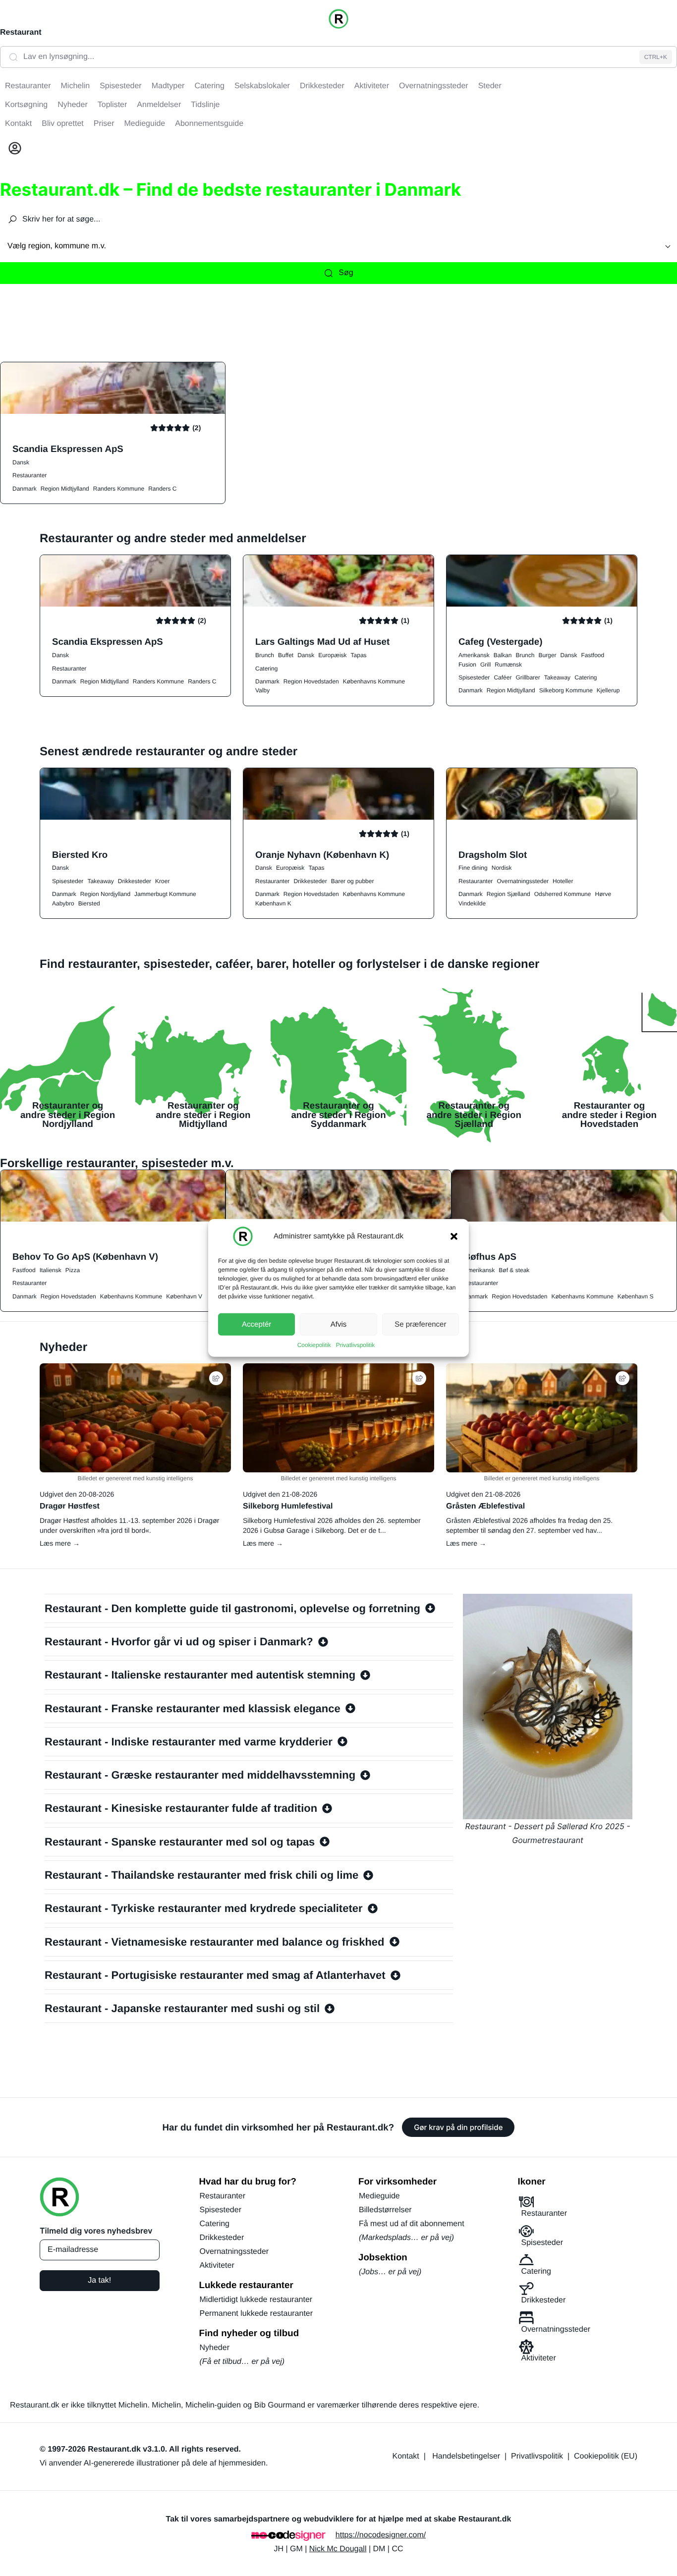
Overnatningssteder (523, 881)
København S (636, 1296)
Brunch (265, 655)
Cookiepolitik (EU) (606, 2456)
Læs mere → (60, 1543)
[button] (454, 1236)
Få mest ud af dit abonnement (412, 2224)
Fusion (467, 665)
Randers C (162, 489)
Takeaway (557, 677)
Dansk (21, 462)
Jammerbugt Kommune (165, 894)
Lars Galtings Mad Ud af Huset (322, 642)
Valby (262, 690)
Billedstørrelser (385, 2210)
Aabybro (63, 903)
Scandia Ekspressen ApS (68, 449)
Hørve (603, 894)
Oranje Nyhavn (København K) (322, 855)
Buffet (286, 655)
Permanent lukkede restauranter (256, 2314)
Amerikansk (474, 655)
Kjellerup (608, 690)
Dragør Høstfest (70, 1506)
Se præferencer (420, 1324)
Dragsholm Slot (493, 855)
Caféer (503, 677)
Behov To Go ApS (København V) (85, 1257)
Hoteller (563, 881)
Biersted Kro (80, 855)
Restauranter (29, 475)
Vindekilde (472, 903)
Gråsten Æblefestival (485, 1506)
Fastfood (592, 655)
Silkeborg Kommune (566, 690)
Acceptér (256, 1324)
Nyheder (215, 2348)
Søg (346, 273)
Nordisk (502, 868)
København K (273, 903)
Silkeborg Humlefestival (288, 1506)
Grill (485, 665)
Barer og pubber (353, 881)
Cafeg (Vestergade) (500, 642)
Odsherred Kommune (563, 894)
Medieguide (379, 2196)
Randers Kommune (119, 489)
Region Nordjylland (105, 894)
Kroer (162, 881)
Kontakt (406, 2456)
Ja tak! (99, 2280)
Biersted (89, 903)
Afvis (339, 1324)
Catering (266, 669)
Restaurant (21, 32)
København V (184, 1296)
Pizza (73, 1270)
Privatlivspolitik (356, 1345)
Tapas (359, 655)
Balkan (503, 655)
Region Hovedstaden (311, 681)
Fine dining (473, 868)
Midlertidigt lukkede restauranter (256, 2300)
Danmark (25, 489)
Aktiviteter (217, 2266)
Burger (547, 655)
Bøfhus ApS (490, 1257)
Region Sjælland (508, 894)
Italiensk (51, 1270)
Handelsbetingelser (466, 2456)
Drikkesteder (135, 881)
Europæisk (332, 655)
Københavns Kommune (374, 681)
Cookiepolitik (314, 1345)
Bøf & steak (514, 1270)
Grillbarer (528, 677)
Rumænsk (508, 665)
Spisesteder (474, 677)
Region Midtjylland (65, 489)
